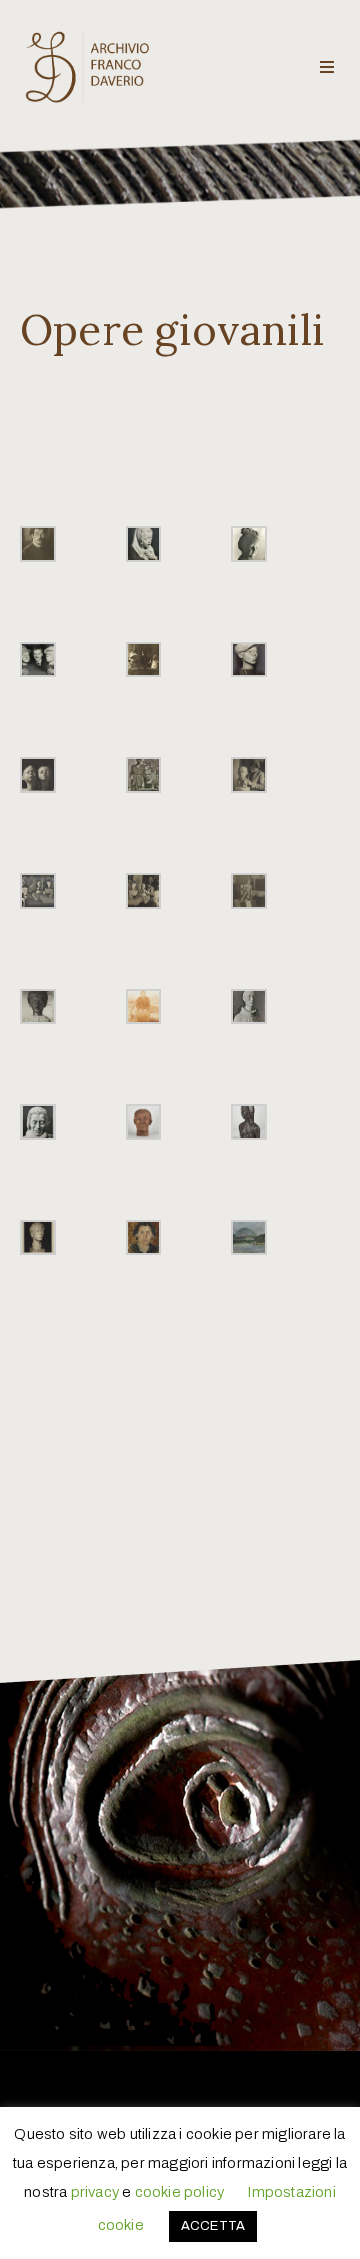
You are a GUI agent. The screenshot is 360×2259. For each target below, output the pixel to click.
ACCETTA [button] (213, 2226)
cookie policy (180, 2192)
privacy (95, 2192)
